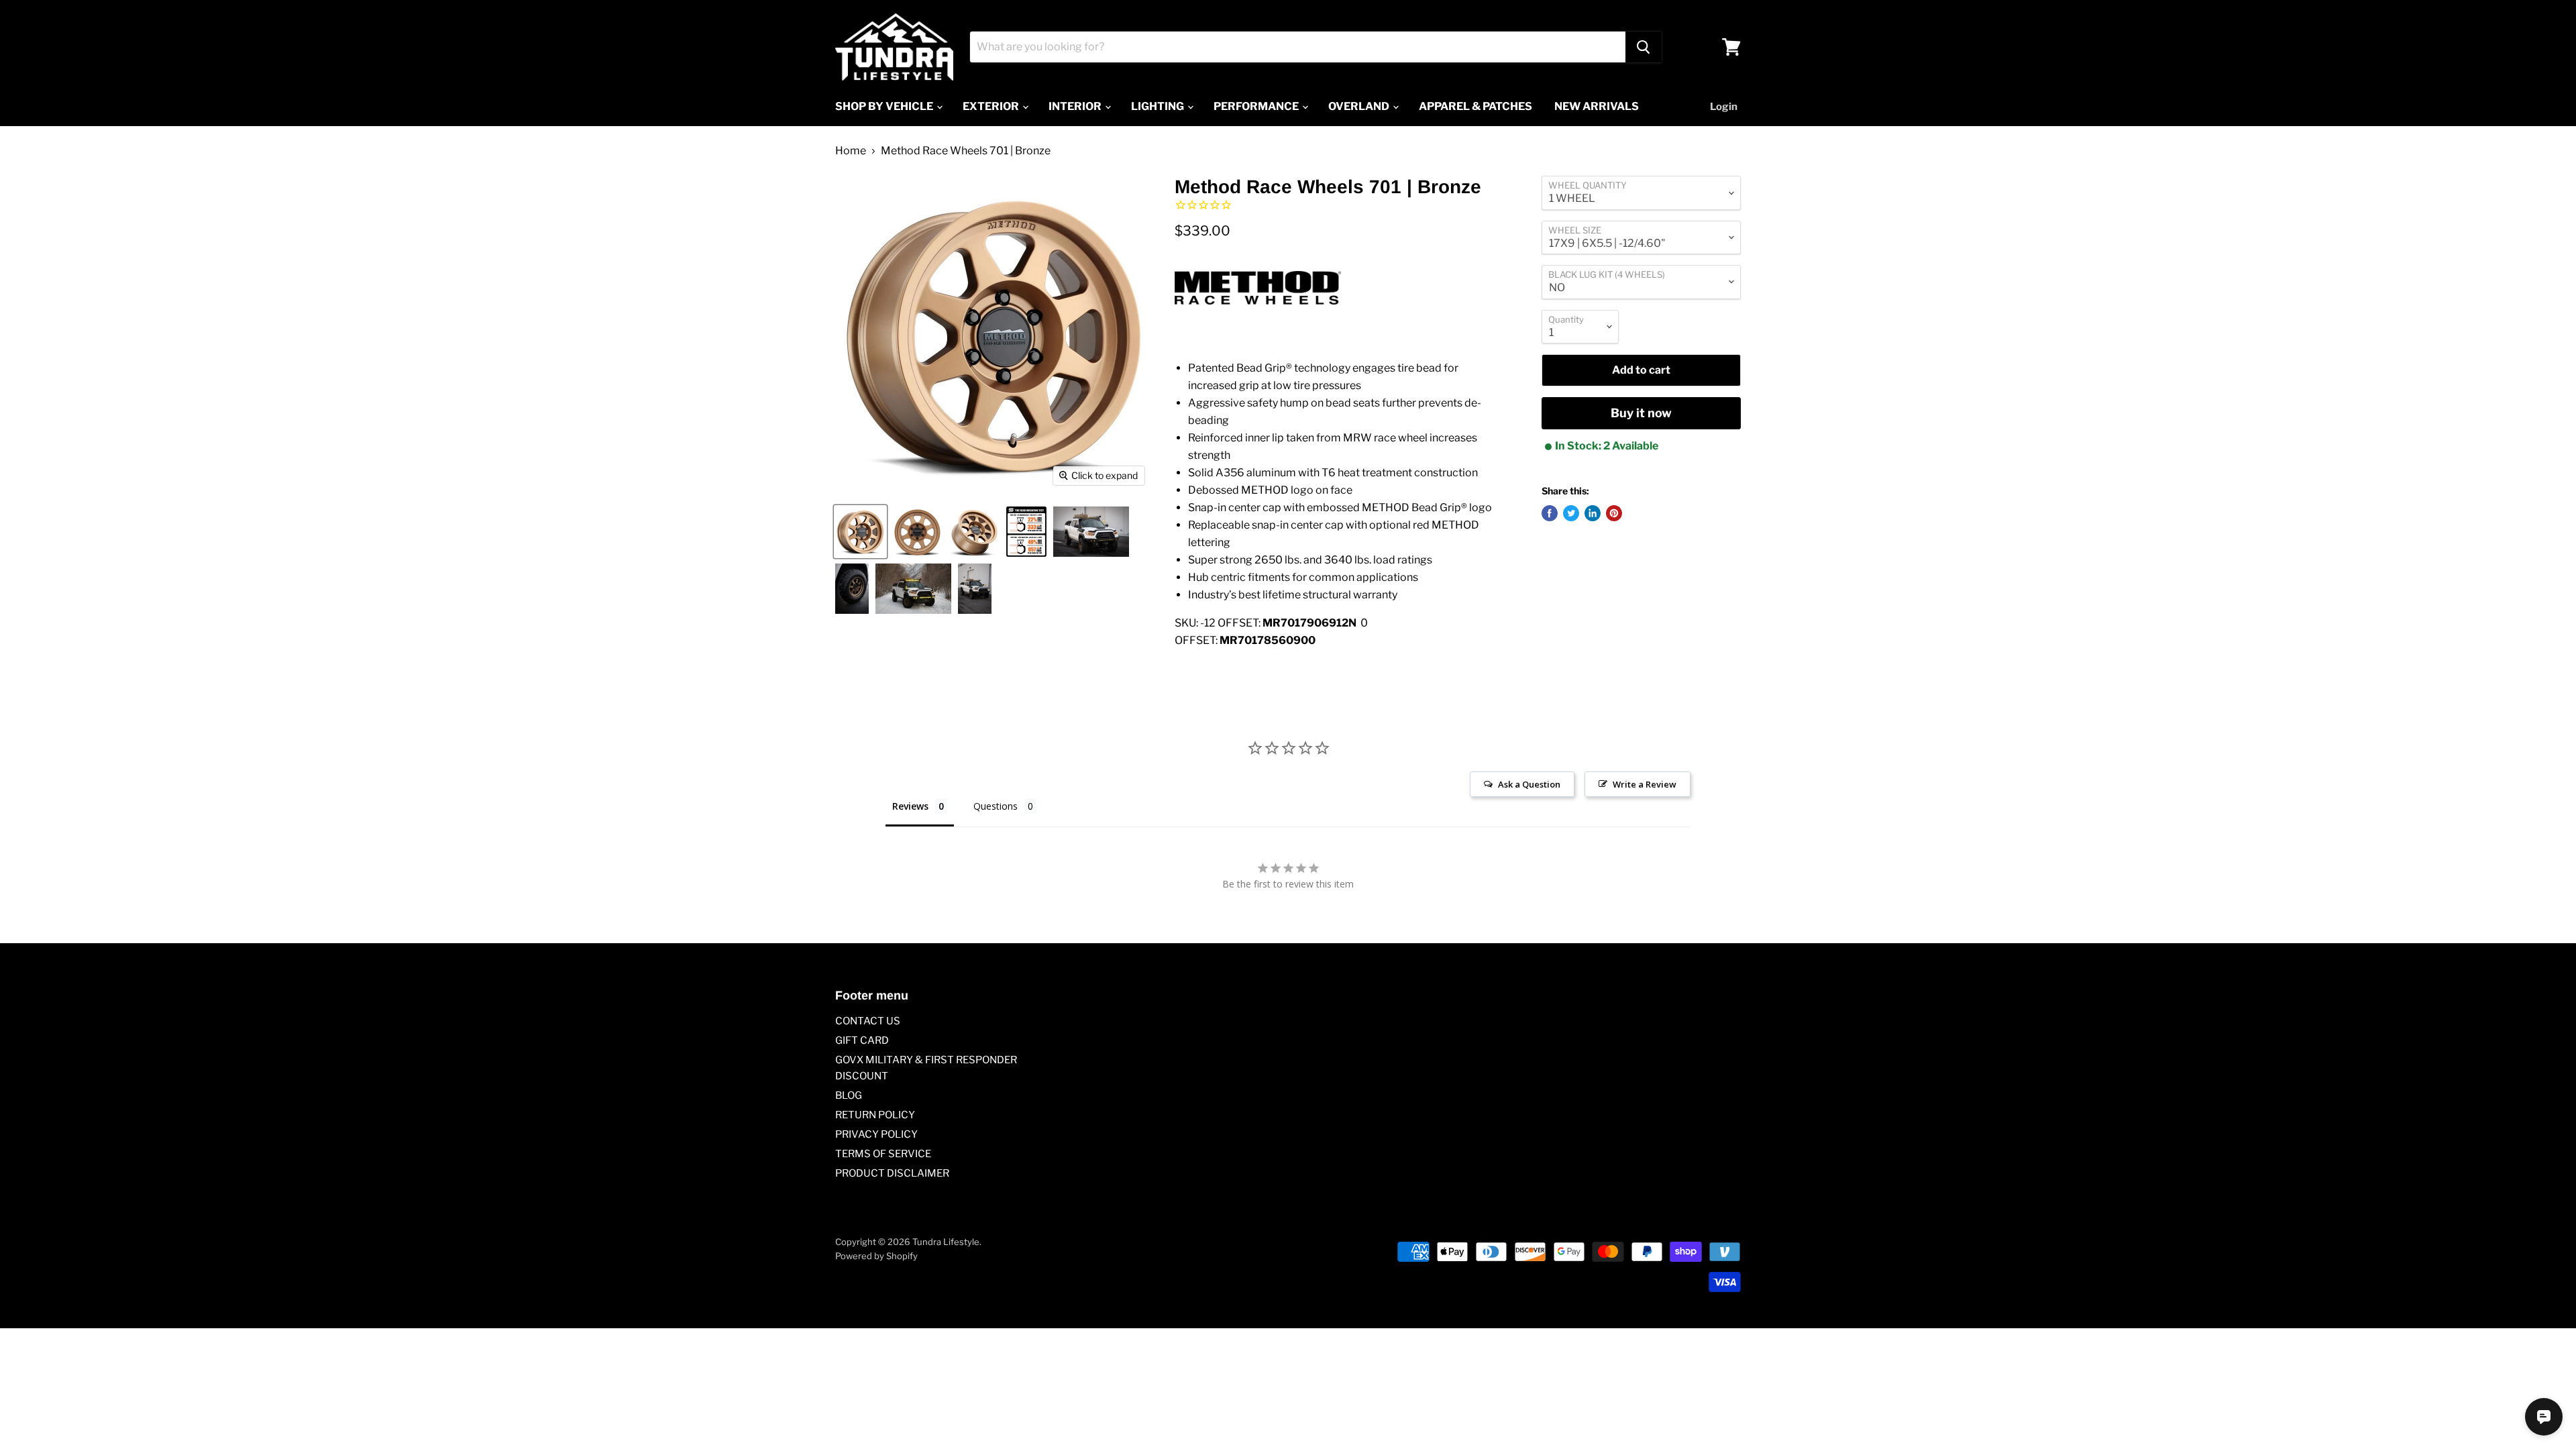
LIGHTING (1159, 106)
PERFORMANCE (1257, 106)
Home (851, 151)
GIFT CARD (862, 1040)
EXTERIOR (992, 106)
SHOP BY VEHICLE (885, 106)
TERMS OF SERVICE (883, 1154)
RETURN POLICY (875, 1115)
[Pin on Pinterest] (1614, 513)
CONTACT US (868, 1021)
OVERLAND (1360, 106)
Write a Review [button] (1645, 784)
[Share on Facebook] (1550, 513)
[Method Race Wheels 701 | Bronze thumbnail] (860, 532)
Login (1724, 107)
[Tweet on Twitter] (1571, 513)
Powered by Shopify (876, 1256)
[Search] (1644, 47)
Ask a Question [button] (1529, 784)
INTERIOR (1076, 106)
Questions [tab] (996, 806)
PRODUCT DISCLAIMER (892, 1173)
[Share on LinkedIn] (1593, 513)
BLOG (849, 1095)
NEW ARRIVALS (1597, 106)
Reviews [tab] (910, 806)
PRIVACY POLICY (876, 1134)
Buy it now (1641, 413)
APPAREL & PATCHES (1475, 106)
